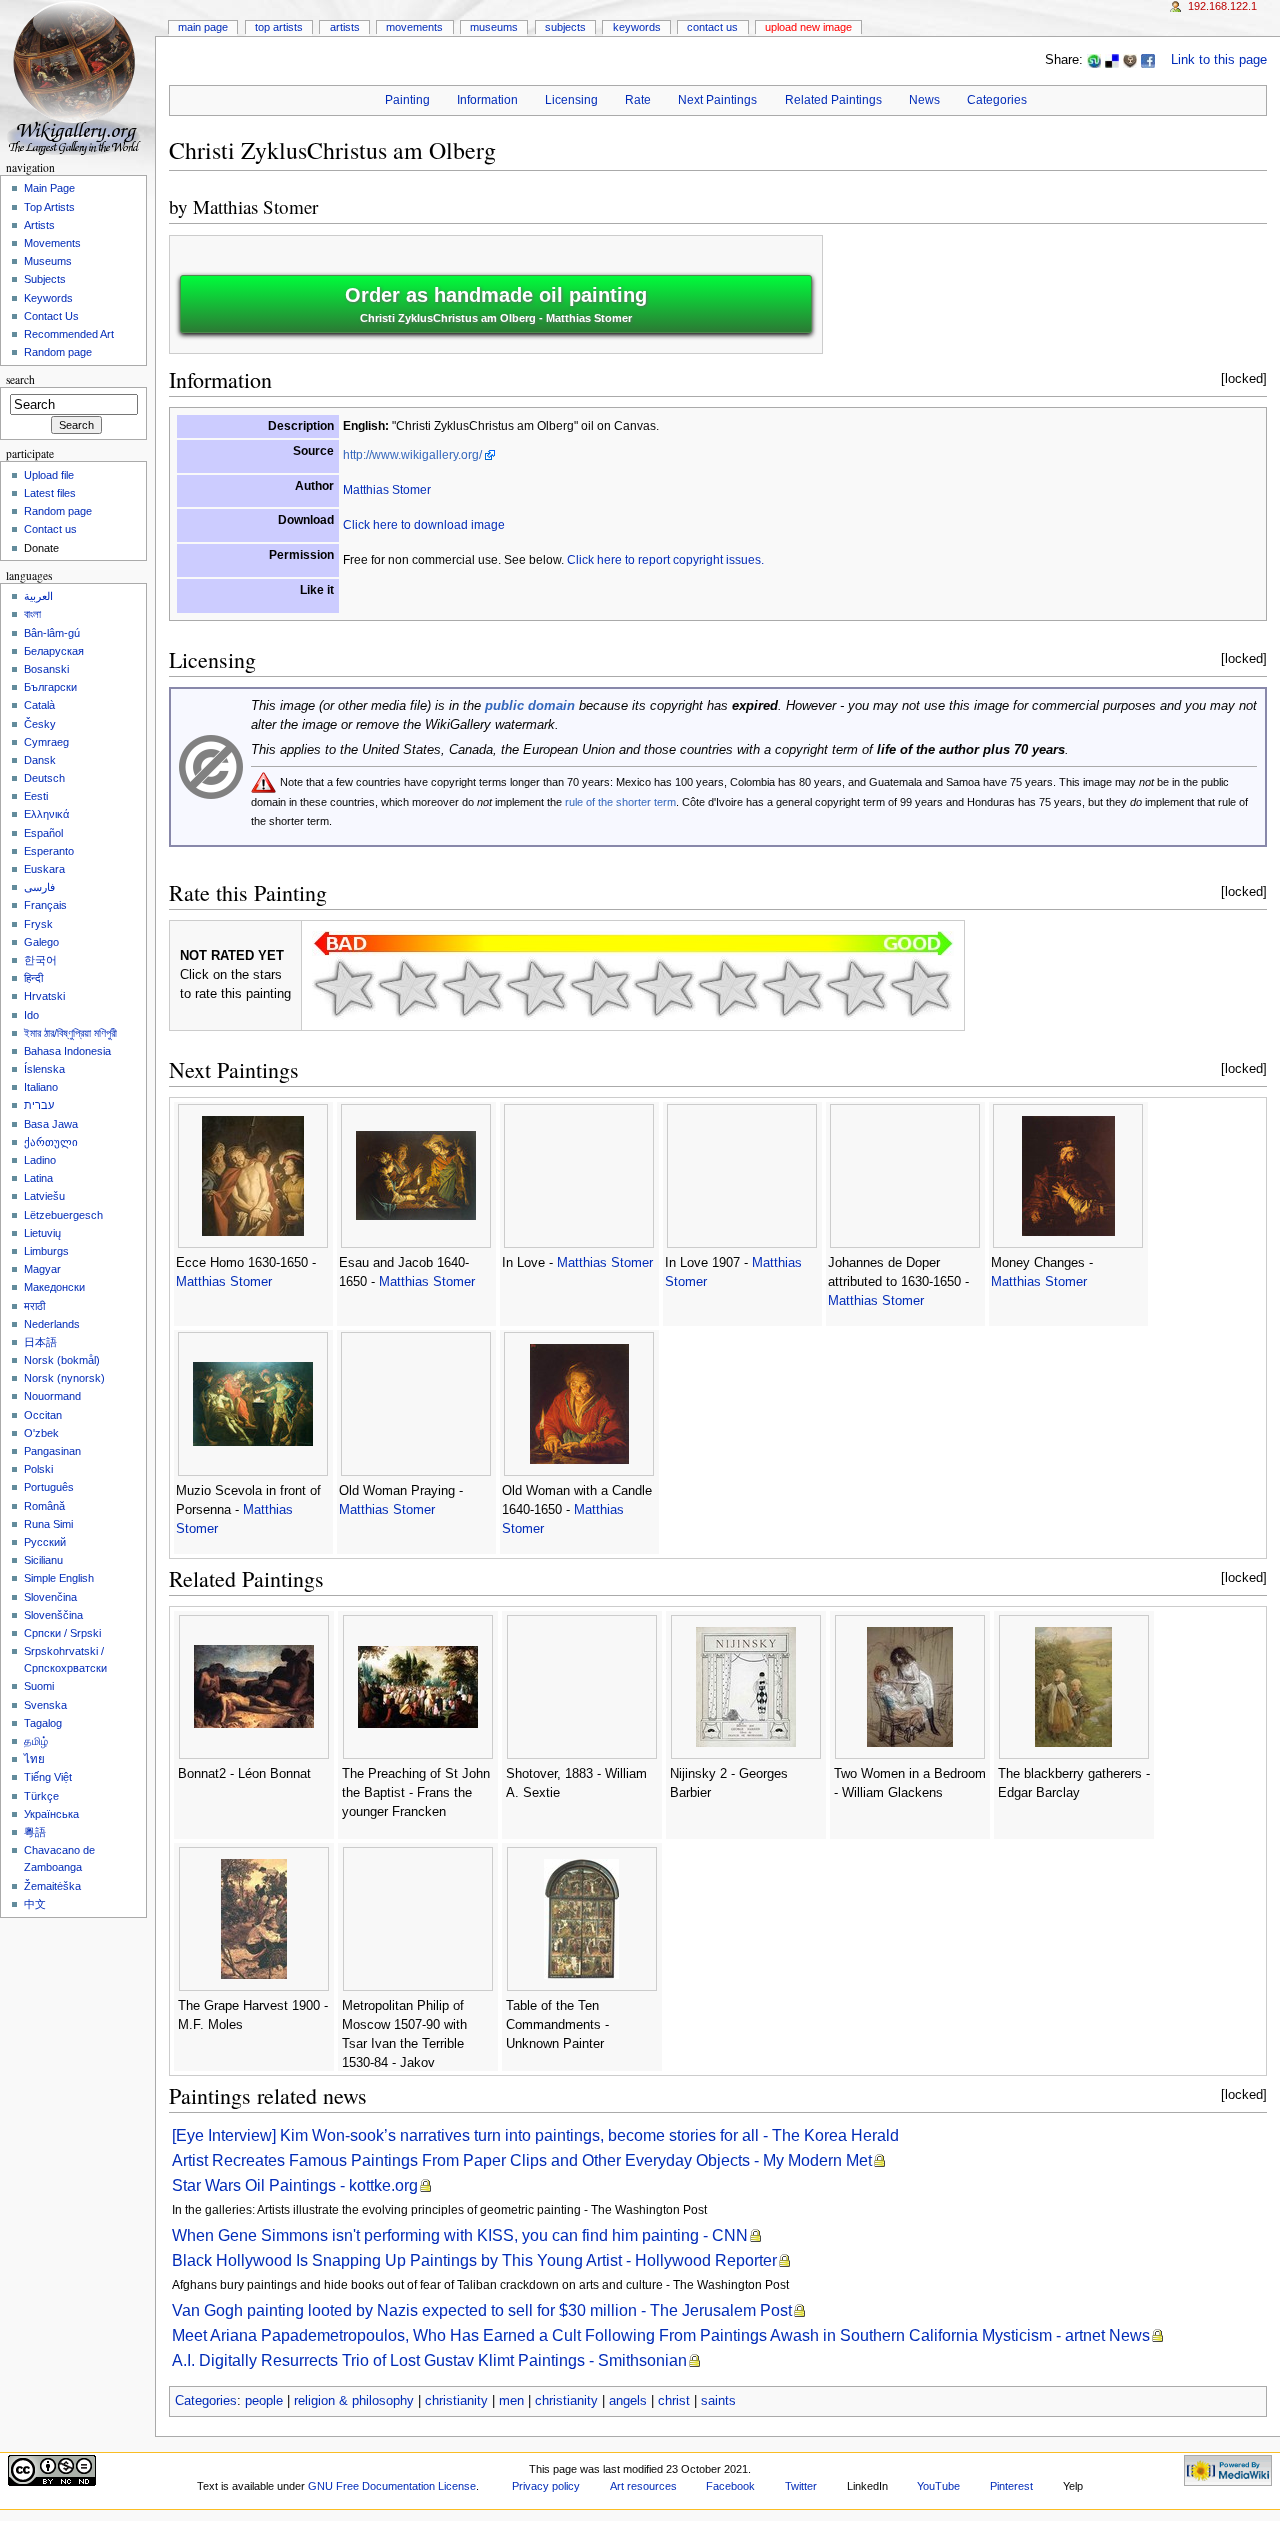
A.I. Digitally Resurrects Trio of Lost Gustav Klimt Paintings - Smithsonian (429, 2360)
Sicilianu (43, 1560)
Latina (38, 1178)
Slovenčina (50, 1597)
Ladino (40, 1160)
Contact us (50, 529)
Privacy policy (546, 2486)
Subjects (565, 27)
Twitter (801, 2486)
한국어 (40, 960)
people (264, 2401)
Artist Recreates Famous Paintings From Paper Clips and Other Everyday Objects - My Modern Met (522, 2160)
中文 (35, 1904)
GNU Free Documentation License (392, 2486)
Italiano (41, 1087)
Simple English (59, 1578)
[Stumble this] (1094, 60)
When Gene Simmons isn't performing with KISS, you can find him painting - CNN (460, 2235)
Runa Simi (48, 1524)
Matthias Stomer (255, 206)
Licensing (571, 100)
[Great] (792, 988)
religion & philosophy (354, 2401)
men (511, 2401)
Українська (51, 1814)
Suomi (39, 1686)
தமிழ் (36, 1741)
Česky (40, 724)
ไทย (34, 1759)
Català (39, 705)
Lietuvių (42, 1233)
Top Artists (279, 27)
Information (487, 100)
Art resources (643, 2486)
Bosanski (46, 669)
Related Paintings (833, 100)
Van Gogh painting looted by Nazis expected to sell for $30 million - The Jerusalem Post (482, 2310)
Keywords (637, 27)
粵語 (35, 1832)
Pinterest (1011, 2486)
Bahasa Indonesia (67, 1051)
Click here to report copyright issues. (665, 560)
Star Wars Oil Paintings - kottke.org (295, 2185)
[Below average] (536, 988)
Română (44, 1506)
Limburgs (46, 1251)
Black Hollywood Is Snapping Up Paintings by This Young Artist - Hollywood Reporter (474, 2260)
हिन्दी (33, 978)
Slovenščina (53, 1615)
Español (43, 833)
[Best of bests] (920, 988)
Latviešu (44, 1196)
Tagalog (43, 1723)
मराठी (34, 1306)
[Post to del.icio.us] (1112, 60)
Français (45, 905)
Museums (494, 27)
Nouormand (52, 1396)
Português (49, 1487)
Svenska (45, 1705)
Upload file (49, 475)
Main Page (203, 27)
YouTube (938, 2486)
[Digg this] (1130, 60)
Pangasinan (52, 1451)
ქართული (51, 1142)
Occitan (43, 1415)
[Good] (664, 988)
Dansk (40, 760)
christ (674, 2401)
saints (718, 2401)
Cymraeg (46, 742)
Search (20, 379)
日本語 (40, 1342)
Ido (31, 1015)
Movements (414, 27)
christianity (456, 2401)
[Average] (600, 988)
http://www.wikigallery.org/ (412, 455)
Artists (345, 27)
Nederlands (52, 1324)
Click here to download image (424, 525)
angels (628, 2401)
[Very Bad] (344, 988)
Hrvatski (44, 996)
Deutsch (44, 778)
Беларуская (54, 651)
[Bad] (408, 988)
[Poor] (472, 988)
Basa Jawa (51, 1124)
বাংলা (32, 614)
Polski (38, 1469)
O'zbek (41, 1433)
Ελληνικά (46, 814)
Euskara (44, 869)
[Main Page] (77, 77)
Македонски (54, 1287)
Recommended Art (69, 334)
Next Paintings (717, 100)
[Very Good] (728, 988)
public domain (530, 706)
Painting (407, 100)
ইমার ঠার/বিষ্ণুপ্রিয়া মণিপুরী (70, 1033)
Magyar (42, 1269)
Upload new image (808, 27)
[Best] (856, 988)
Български (50, 687)
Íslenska (44, 1069)
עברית (39, 1105)
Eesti (36, 796)
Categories (997, 100)
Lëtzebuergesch (63, 1215)
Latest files (50, 493)
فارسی (39, 887)
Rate (638, 100)
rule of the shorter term (620, 802)
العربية (38, 596)
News (924, 100)
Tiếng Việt (48, 1777)
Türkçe (41, 1796)
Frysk (38, 924)
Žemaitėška (52, 1886)
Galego (41, 942)
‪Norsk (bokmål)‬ (62, 1360)
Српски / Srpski (62, 1633)
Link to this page (1219, 60)
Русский (45, 1542)
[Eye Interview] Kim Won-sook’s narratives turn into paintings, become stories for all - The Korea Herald (535, 2135)
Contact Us (712, 27)
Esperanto (49, 851)
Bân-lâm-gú (52, 633)
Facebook (730, 2486)
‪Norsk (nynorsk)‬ (64, 1378)
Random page (58, 352)
